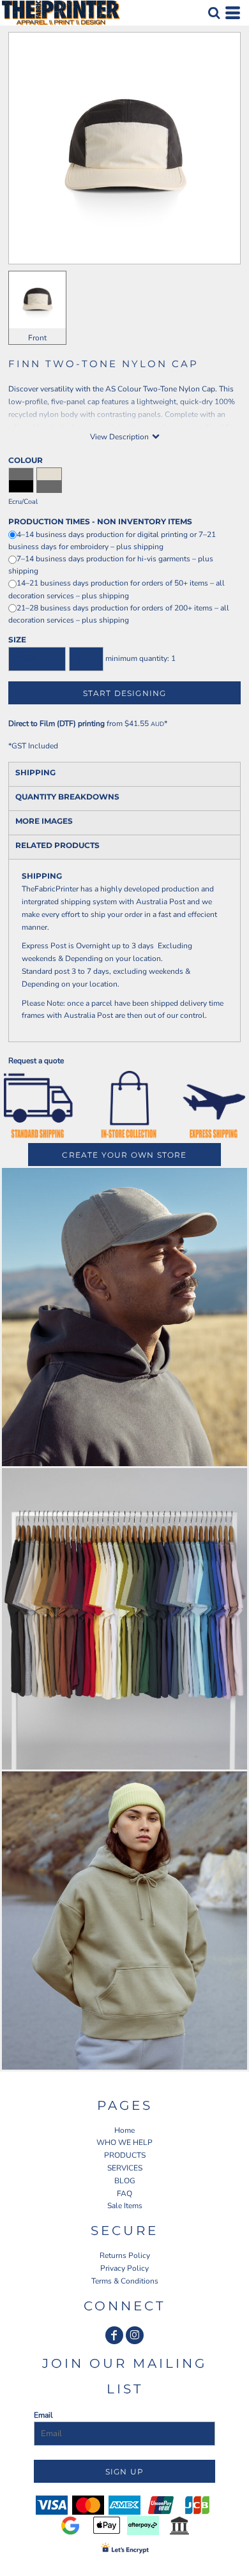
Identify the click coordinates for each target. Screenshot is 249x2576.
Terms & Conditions (125, 2281)
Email (43, 2415)
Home (124, 2130)
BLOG (125, 2181)
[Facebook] (114, 2335)
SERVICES (125, 2168)
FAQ (124, 2193)
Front (37, 338)
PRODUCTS (125, 2155)
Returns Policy (125, 2255)
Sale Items (125, 2206)
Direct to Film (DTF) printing (57, 724)
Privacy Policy (124, 2268)
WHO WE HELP (124, 2142)
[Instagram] (135, 2335)
